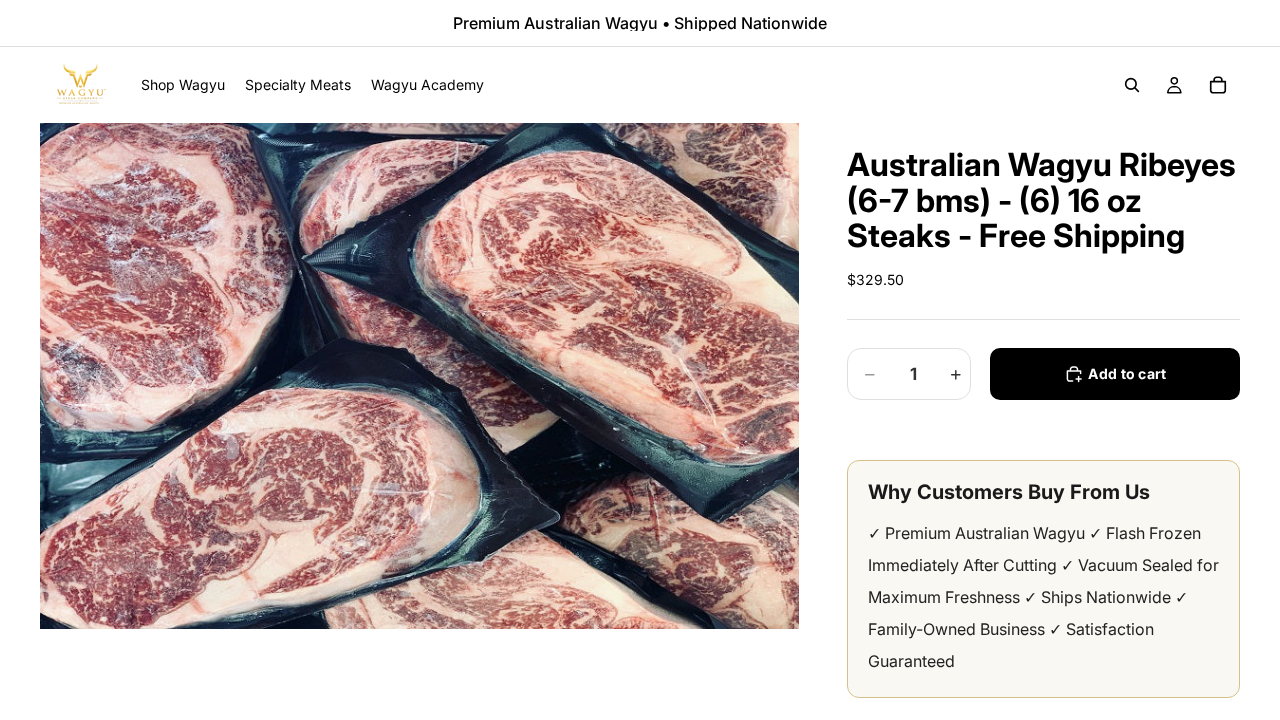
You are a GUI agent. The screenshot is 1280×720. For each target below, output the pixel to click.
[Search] (1132, 85)
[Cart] (1218, 85)
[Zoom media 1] (419, 376)
